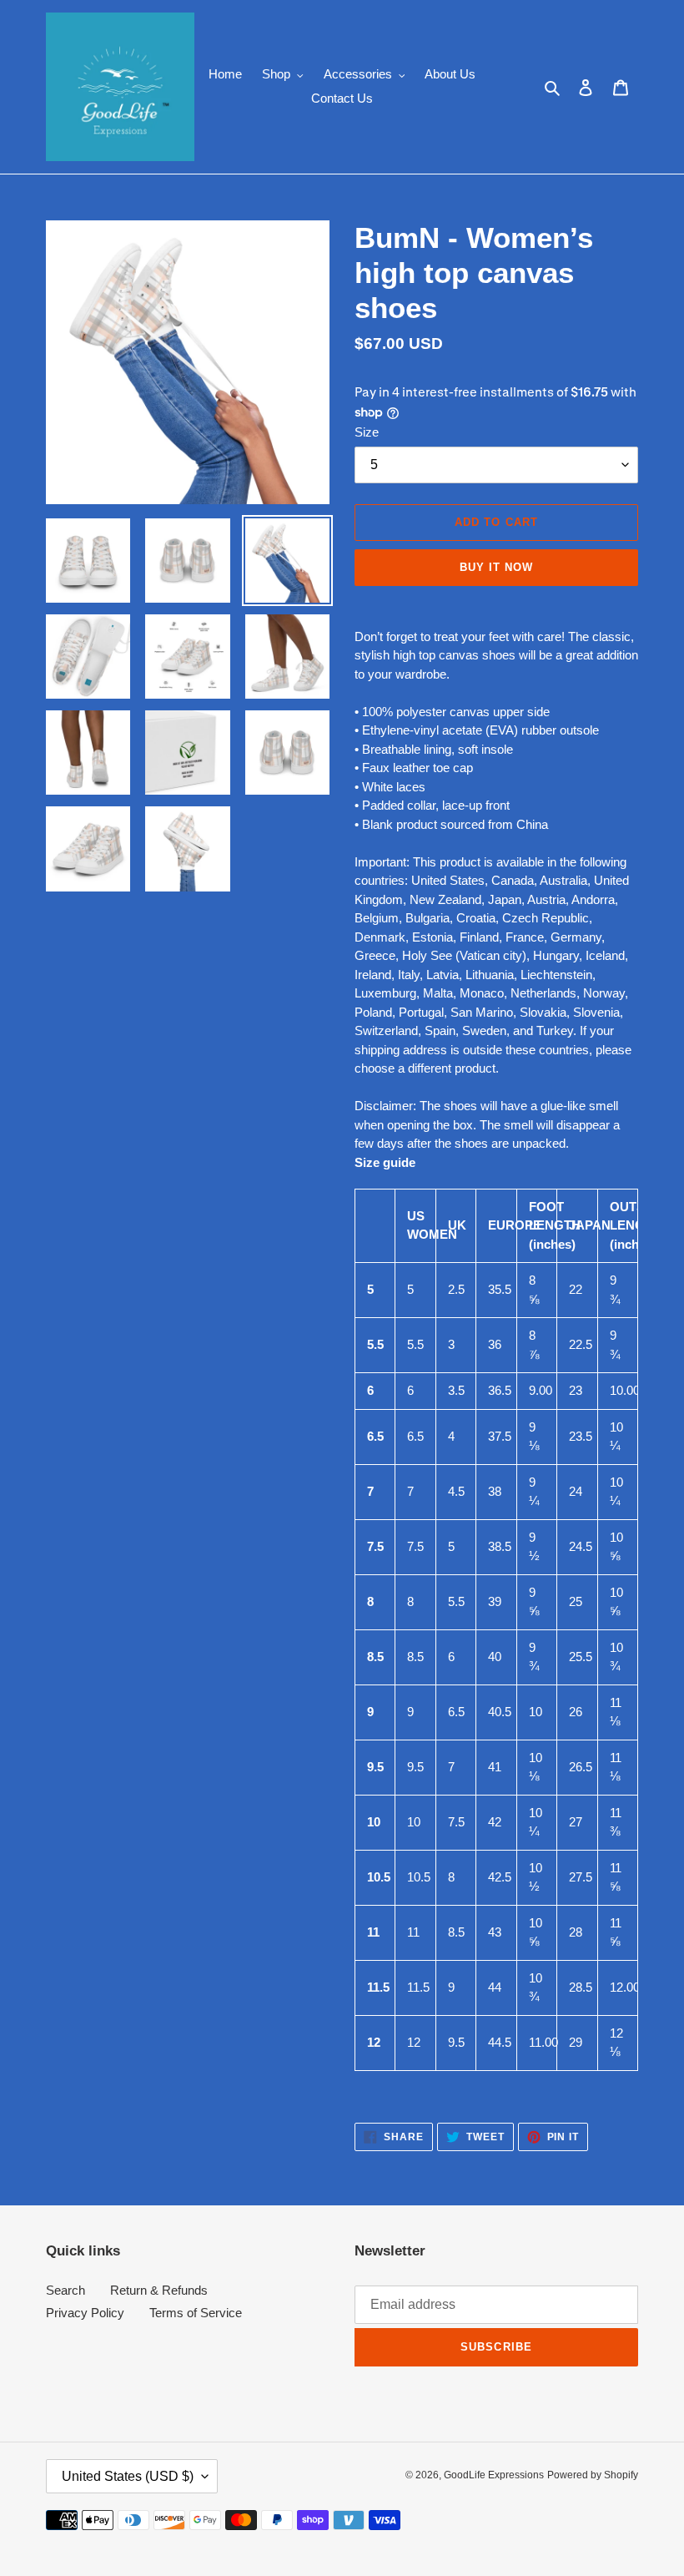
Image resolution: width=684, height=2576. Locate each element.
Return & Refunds (159, 2290)
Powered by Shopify (593, 2475)
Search (65, 2290)
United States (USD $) (128, 2476)
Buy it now (496, 567)
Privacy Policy (85, 2313)
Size (367, 432)
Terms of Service (196, 2313)
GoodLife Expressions (494, 2475)
